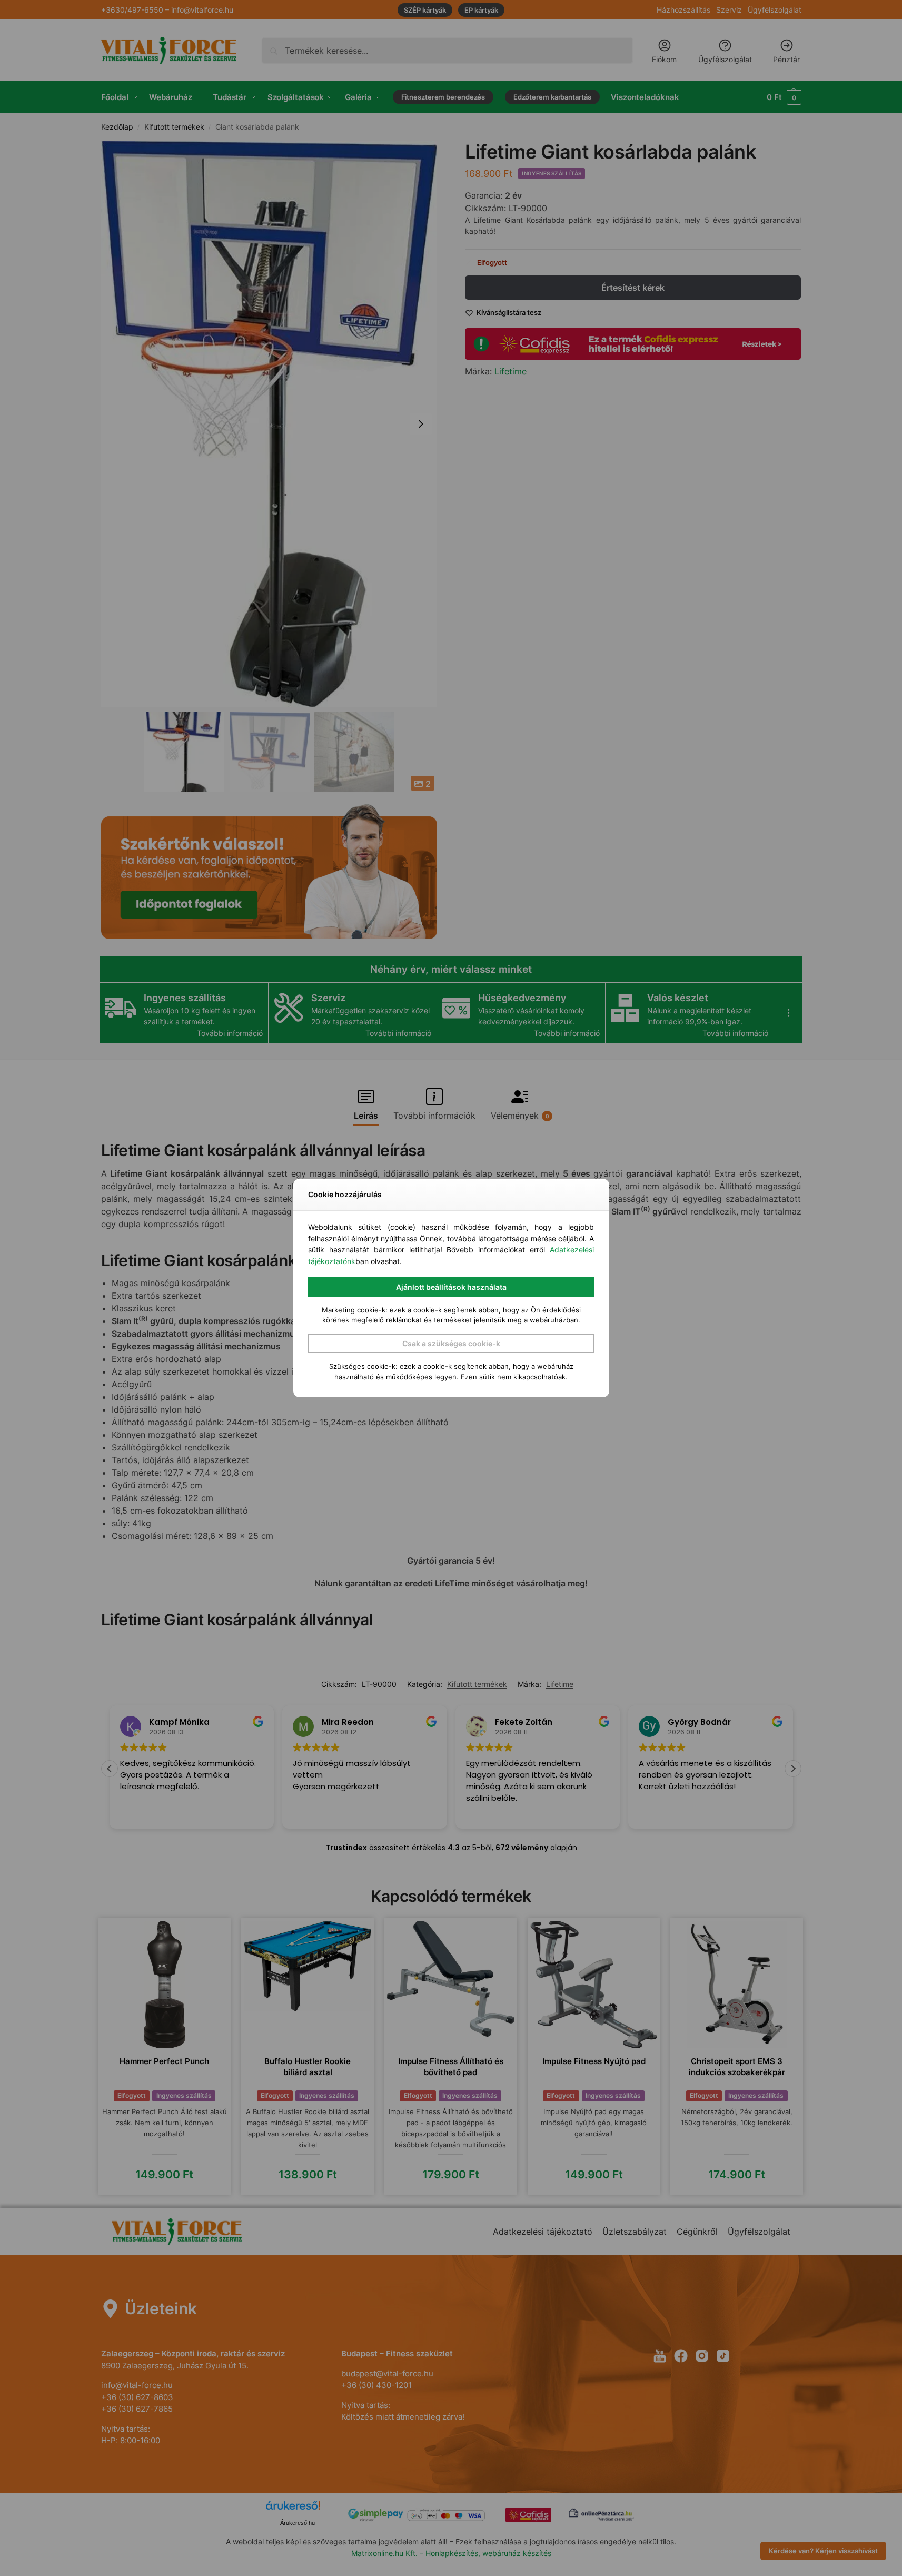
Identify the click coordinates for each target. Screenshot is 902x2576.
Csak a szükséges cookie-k (451, 1343)
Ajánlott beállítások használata (451, 1287)
